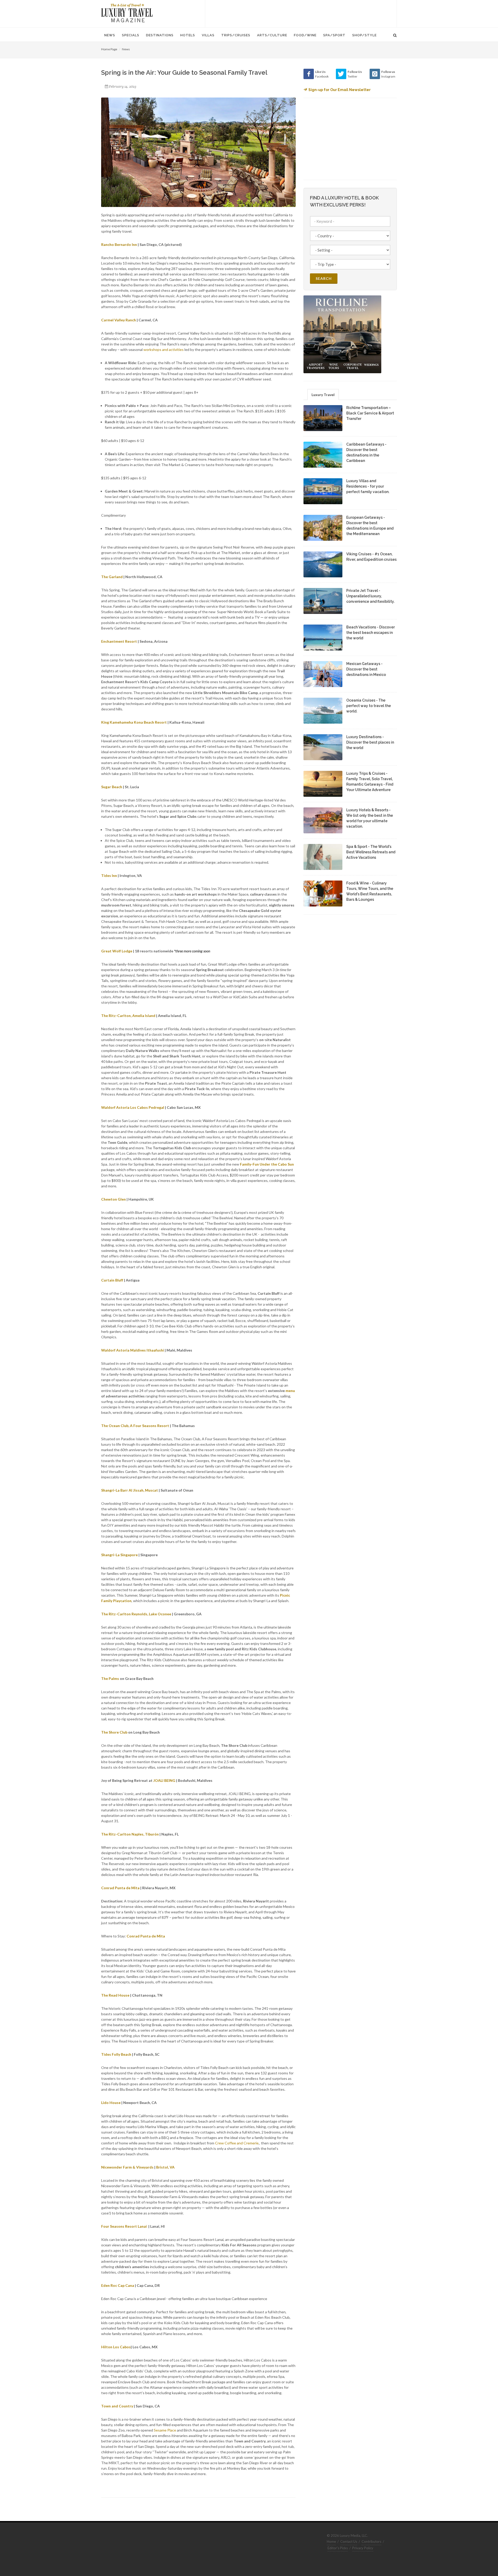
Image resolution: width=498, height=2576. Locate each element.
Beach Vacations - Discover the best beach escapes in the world (371, 633)
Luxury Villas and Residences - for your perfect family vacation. (368, 486)
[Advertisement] (301, 13)
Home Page (109, 49)
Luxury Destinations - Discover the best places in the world (370, 742)
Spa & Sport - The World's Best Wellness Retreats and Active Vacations (371, 852)
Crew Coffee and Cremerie (237, 2143)
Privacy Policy (363, 2548)
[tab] (323, 394)
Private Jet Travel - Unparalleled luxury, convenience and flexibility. (370, 596)
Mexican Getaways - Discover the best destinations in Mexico (366, 669)
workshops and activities (163, 349)
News (126, 49)
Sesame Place (165, 2430)
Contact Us (349, 2542)
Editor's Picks (338, 2548)
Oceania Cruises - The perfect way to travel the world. (369, 706)
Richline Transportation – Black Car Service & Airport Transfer (370, 413)
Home (331, 2542)
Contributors (371, 2542)
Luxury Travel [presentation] (323, 395)
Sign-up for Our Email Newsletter (340, 90)
